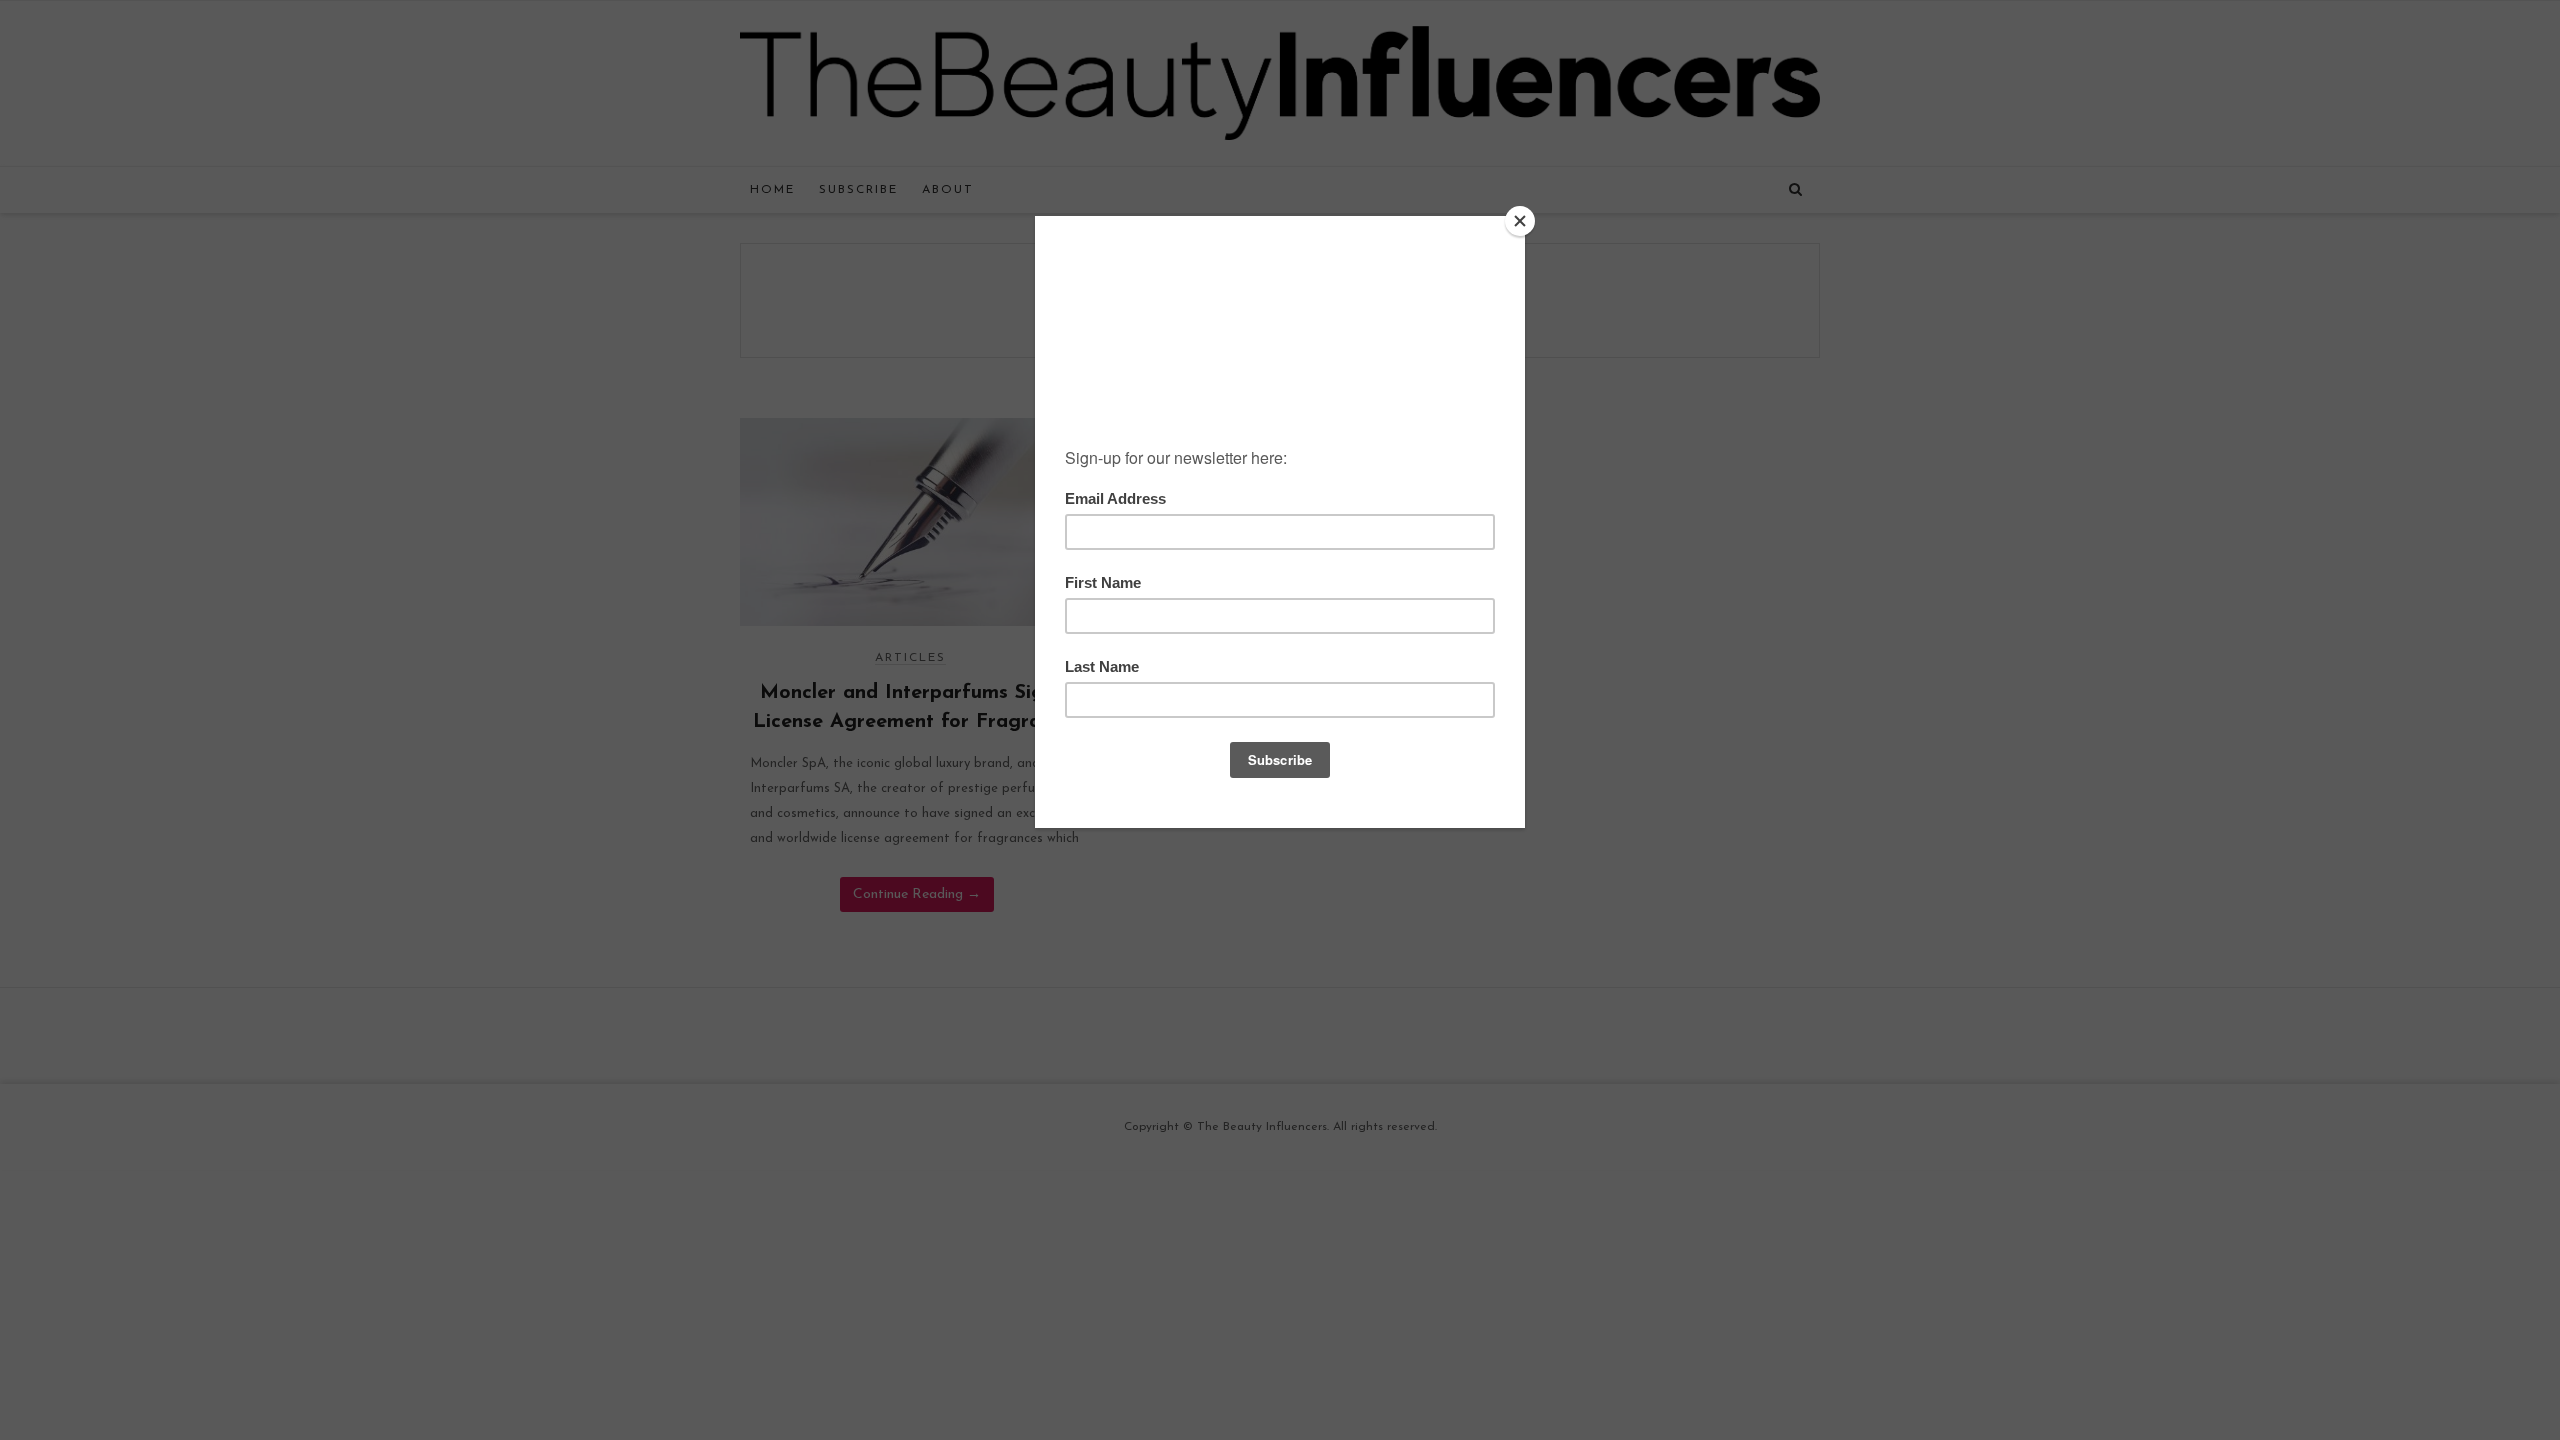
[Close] (1520, 221)
